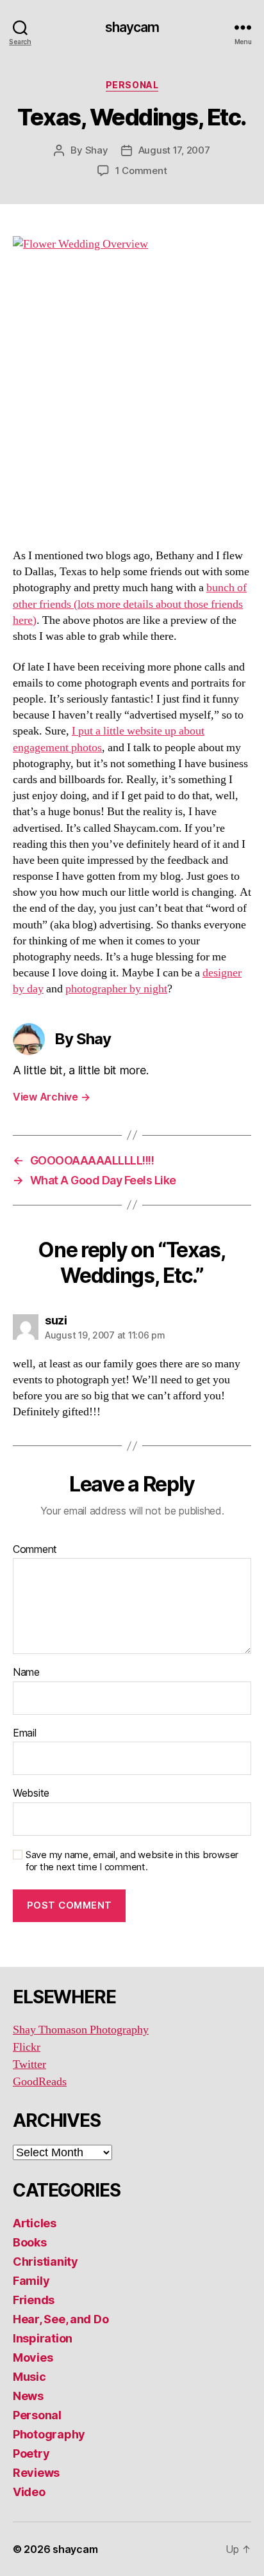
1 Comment (141, 171)
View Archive (51, 1097)
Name (26, 1673)
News (28, 2396)
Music (29, 2377)
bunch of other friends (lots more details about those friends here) (130, 604)
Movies (33, 2357)
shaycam (132, 27)
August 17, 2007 (174, 150)
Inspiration (43, 2338)
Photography (49, 2434)
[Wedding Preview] (132, 385)
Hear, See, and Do (61, 2319)
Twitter (29, 2064)
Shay (97, 150)
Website (31, 1793)
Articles (35, 2223)
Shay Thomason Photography (81, 2030)
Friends (34, 2300)
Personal (132, 85)
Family (31, 2281)
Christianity (45, 2262)
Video (29, 2492)
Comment (35, 1550)
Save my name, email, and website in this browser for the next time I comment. (132, 1861)
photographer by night (116, 989)
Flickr (27, 2047)
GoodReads (40, 2082)
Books (30, 2242)
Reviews (36, 2473)
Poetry (31, 2453)
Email (25, 1733)
